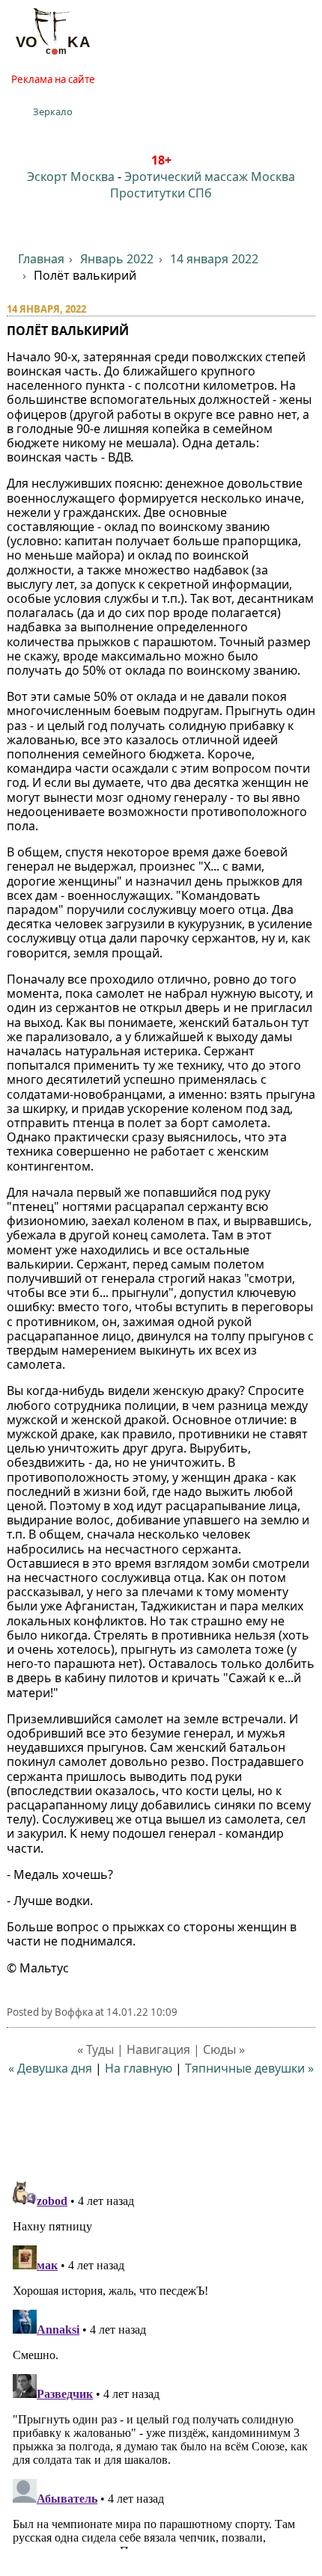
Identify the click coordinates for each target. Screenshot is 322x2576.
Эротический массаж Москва (210, 177)
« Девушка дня (50, 2068)
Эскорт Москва (71, 177)
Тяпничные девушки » (249, 2068)
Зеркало (53, 111)
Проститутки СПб (161, 193)
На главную (139, 2068)
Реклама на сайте (53, 79)
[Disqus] (161, 2362)
